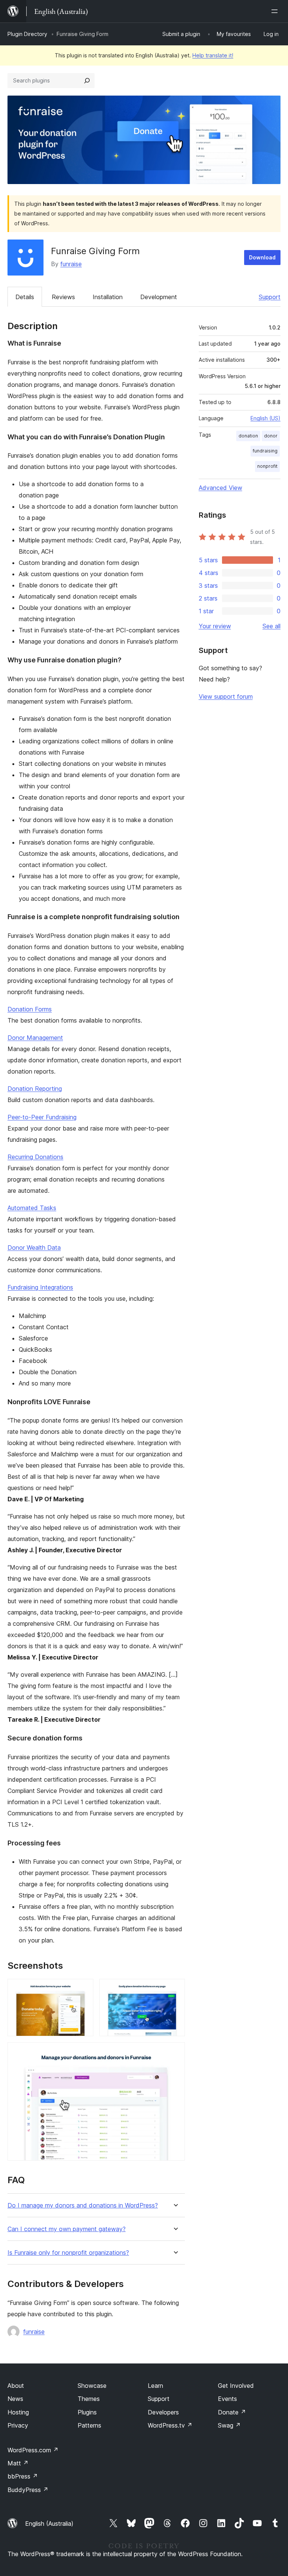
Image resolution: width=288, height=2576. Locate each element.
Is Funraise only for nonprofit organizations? (68, 2253)
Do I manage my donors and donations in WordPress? (83, 2205)
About (16, 2386)
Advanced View (220, 488)
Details (25, 297)
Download (262, 257)
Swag (229, 2425)
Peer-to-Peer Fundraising (42, 1117)
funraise (71, 264)
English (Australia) (49, 2524)
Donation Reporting (35, 1089)
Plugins (87, 2412)
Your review (215, 626)
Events (227, 2399)
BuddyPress (28, 2490)
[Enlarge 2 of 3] (175, 1989)
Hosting (18, 2412)
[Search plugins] (87, 81)
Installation (108, 297)
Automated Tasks (32, 1208)
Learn (155, 2386)
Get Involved (236, 2386)
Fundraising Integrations (40, 1287)
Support (270, 297)
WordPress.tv (170, 2425)
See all (271, 626)
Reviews (63, 297)
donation (248, 436)
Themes (89, 2399)
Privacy (18, 2425)
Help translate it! (213, 55)
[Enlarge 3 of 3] (175, 2052)
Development (159, 297)
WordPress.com (33, 2450)
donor (271, 436)
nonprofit (267, 466)
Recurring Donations (35, 1157)
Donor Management (35, 1038)
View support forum (226, 696)
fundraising (265, 451)
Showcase (92, 2386)
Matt (18, 2463)
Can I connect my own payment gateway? (67, 2229)
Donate (232, 2412)
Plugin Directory (27, 34)
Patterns (89, 2425)
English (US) (265, 418)
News (15, 2399)
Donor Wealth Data (34, 1248)
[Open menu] (276, 11)
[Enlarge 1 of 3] (83, 1989)
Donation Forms (30, 1009)
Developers (163, 2412)
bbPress (23, 2476)
